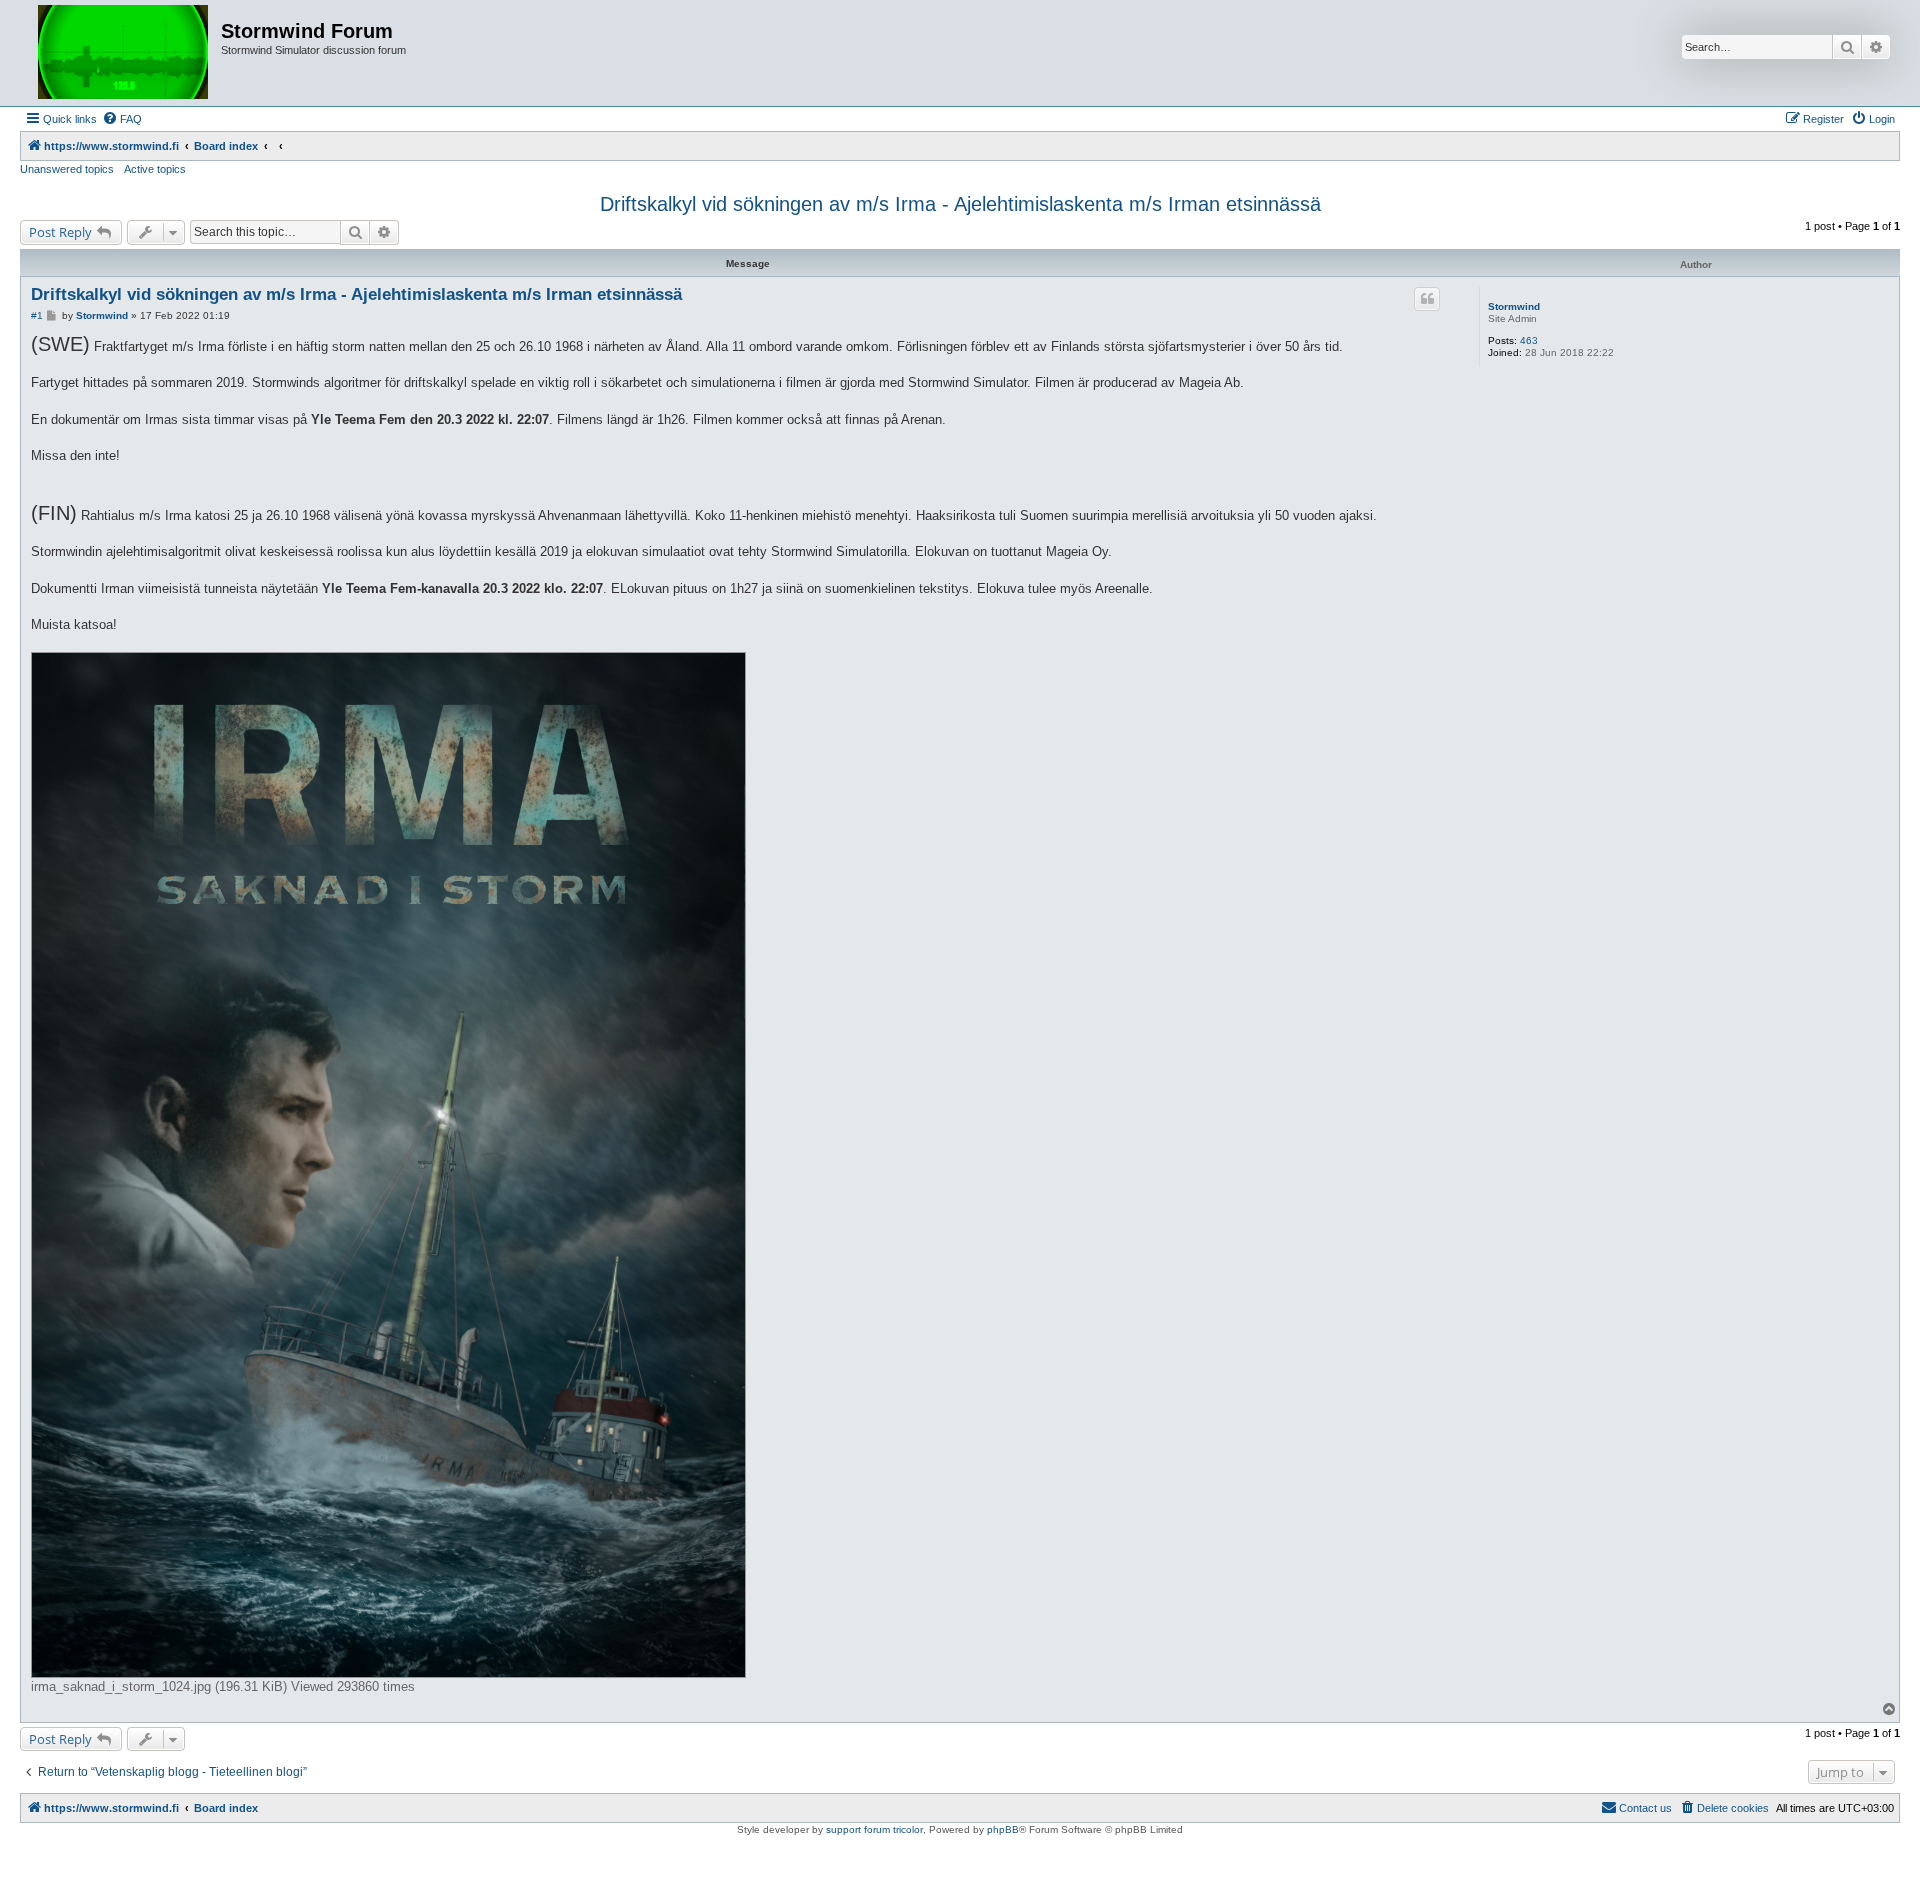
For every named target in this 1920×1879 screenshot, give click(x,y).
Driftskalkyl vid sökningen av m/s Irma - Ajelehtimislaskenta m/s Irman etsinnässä (960, 204)
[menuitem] (122, 119)
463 (1529, 340)
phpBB (1003, 1829)
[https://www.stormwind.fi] (123, 53)
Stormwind (1514, 306)
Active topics (155, 169)
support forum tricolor (874, 1829)
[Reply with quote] (1427, 299)
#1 (37, 315)
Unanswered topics (67, 169)
